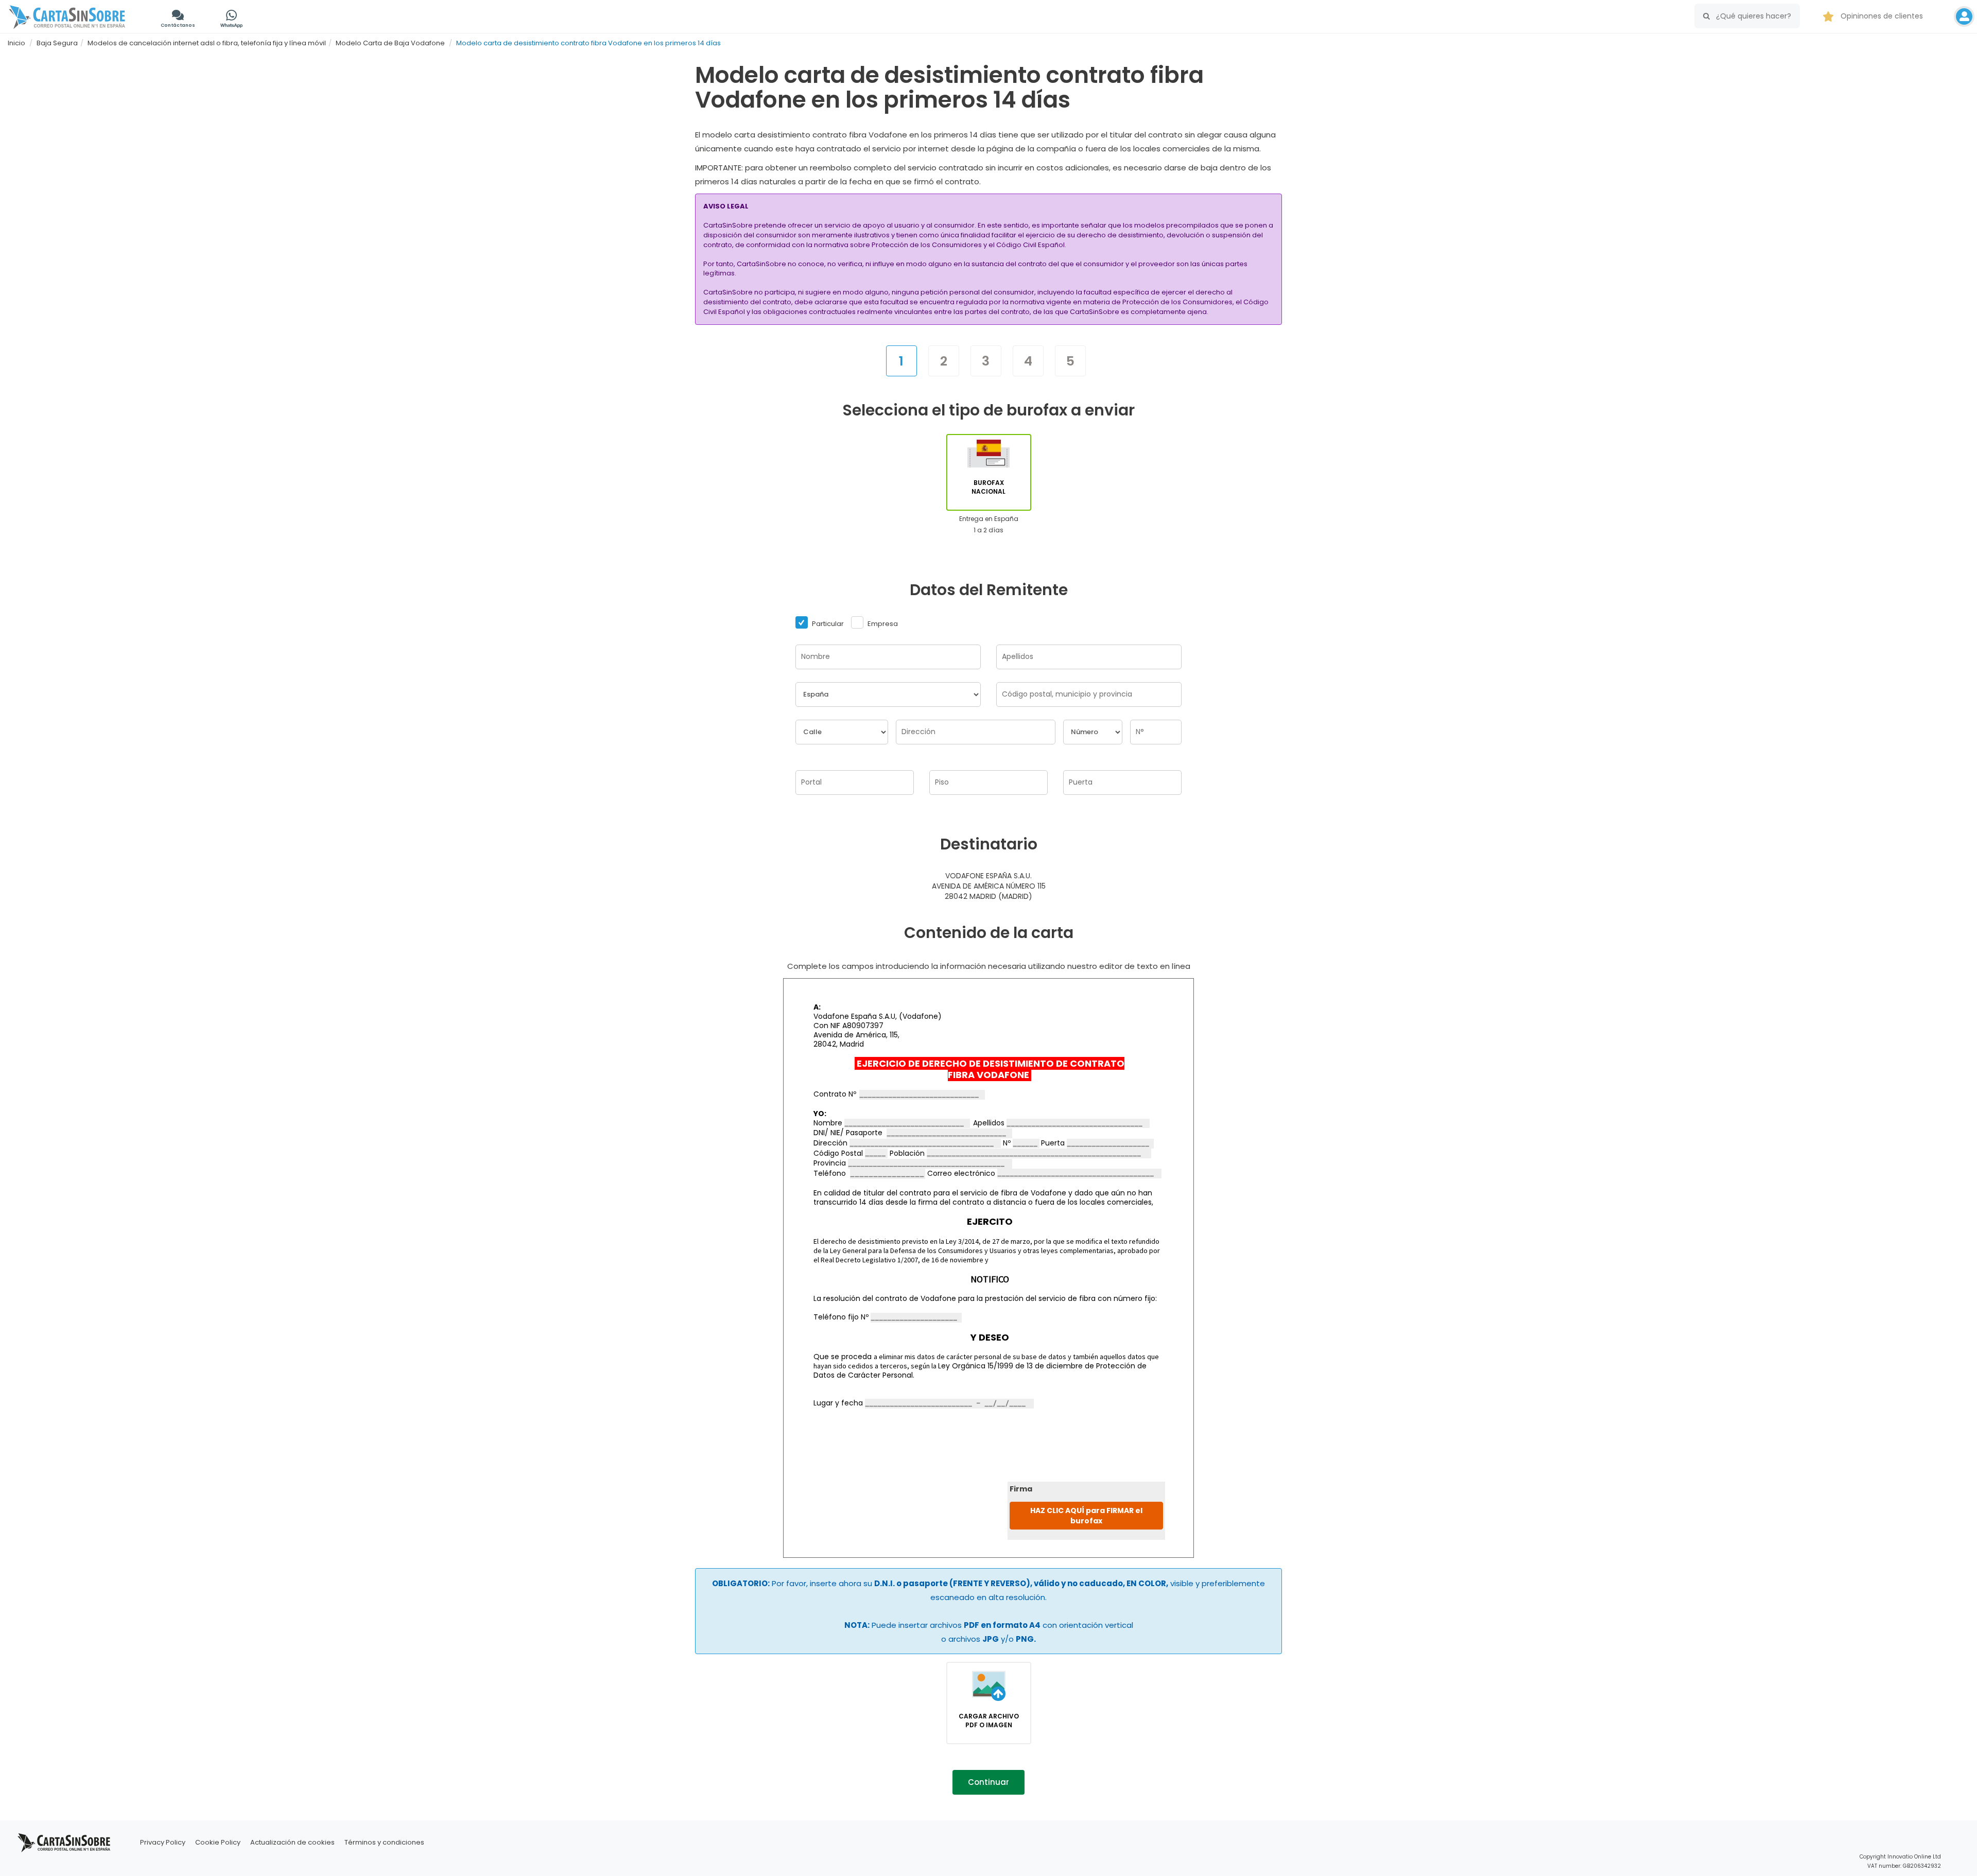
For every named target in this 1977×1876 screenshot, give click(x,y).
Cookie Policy (218, 1842)
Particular (827, 624)
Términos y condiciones (384, 1842)
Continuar (989, 1782)
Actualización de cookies (292, 1842)
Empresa (882, 624)
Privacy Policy (163, 1842)
